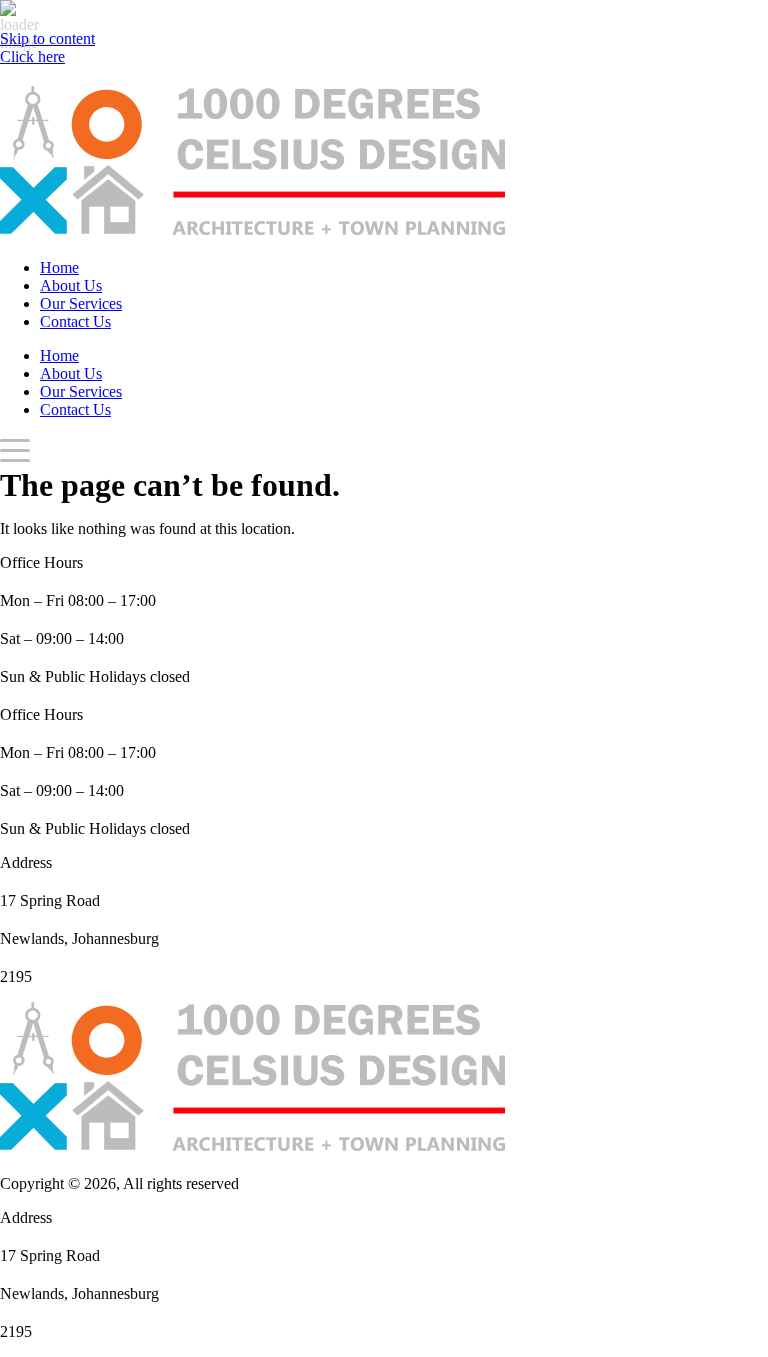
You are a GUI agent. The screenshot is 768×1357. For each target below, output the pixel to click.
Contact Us (75, 321)
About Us (71, 285)
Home (59, 267)
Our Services (81, 303)
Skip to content (47, 38)
